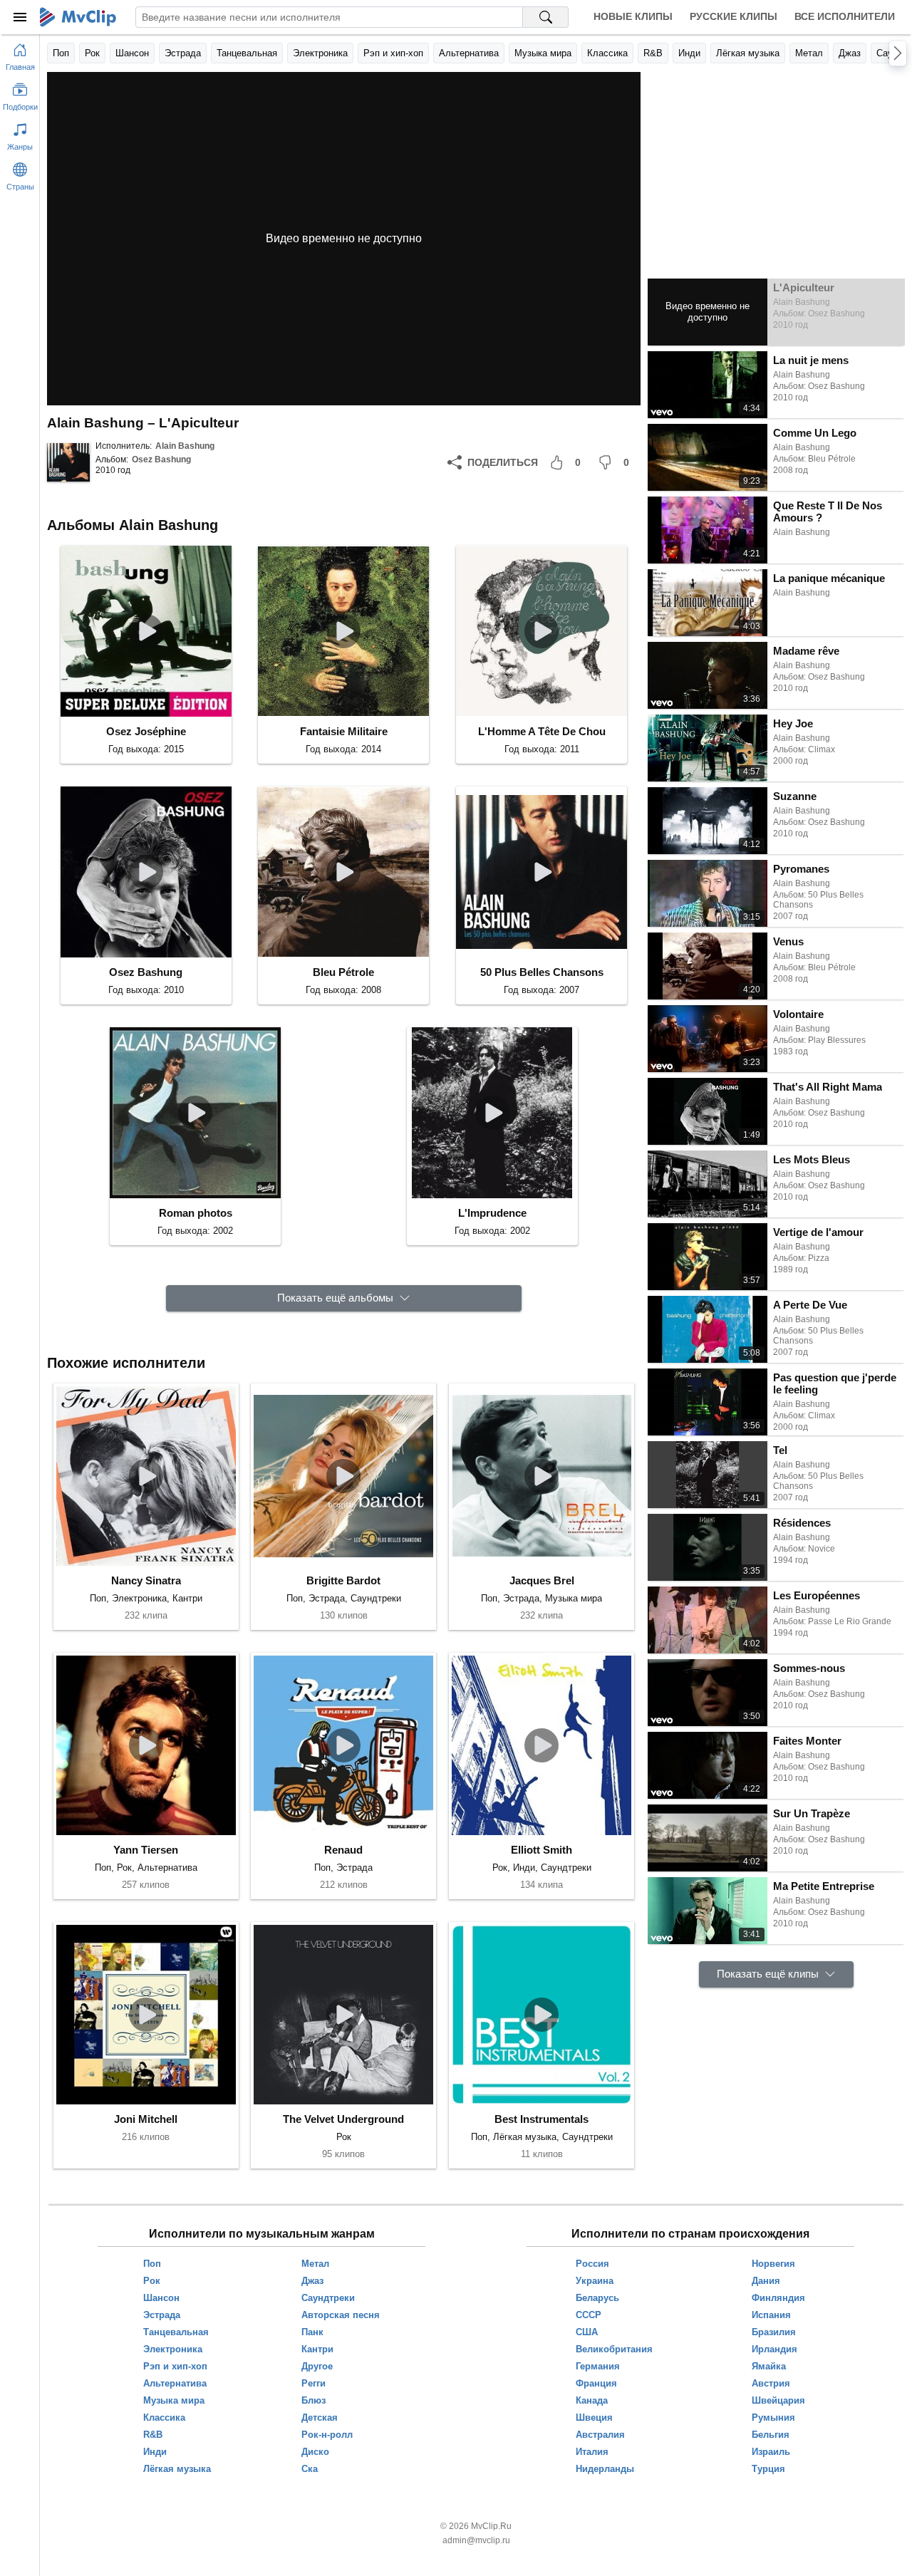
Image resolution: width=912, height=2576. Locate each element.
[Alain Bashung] (68, 462)
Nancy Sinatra (146, 1580)
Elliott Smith (541, 1850)
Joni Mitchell (146, 2119)
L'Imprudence (492, 1213)
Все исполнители (845, 16)
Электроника (320, 53)
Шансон (132, 53)
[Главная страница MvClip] (78, 17)
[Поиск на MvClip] (546, 17)
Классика (607, 53)
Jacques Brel (542, 1580)
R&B (653, 53)
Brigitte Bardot (343, 1580)
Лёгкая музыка (748, 53)
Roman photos (196, 1213)
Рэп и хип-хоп (393, 53)
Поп (61, 53)
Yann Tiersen (146, 1850)
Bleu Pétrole (343, 972)
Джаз (850, 53)
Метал (809, 53)
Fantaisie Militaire (344, 731)
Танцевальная (247, 53)
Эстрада (183, 53)
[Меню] (20, 17)
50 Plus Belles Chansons (542, 972)
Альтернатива (469, 53)
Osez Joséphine (146, 731)
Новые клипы (633, 16)
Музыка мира (543, 53)
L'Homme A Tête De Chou (542, 731)
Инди (689, 53)
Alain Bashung (185, 446)
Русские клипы (734, 16)
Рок (92, 53)
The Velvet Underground (343, 2119)
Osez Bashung (161, 459)
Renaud (343, 1850)
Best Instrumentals (541, 2119)
